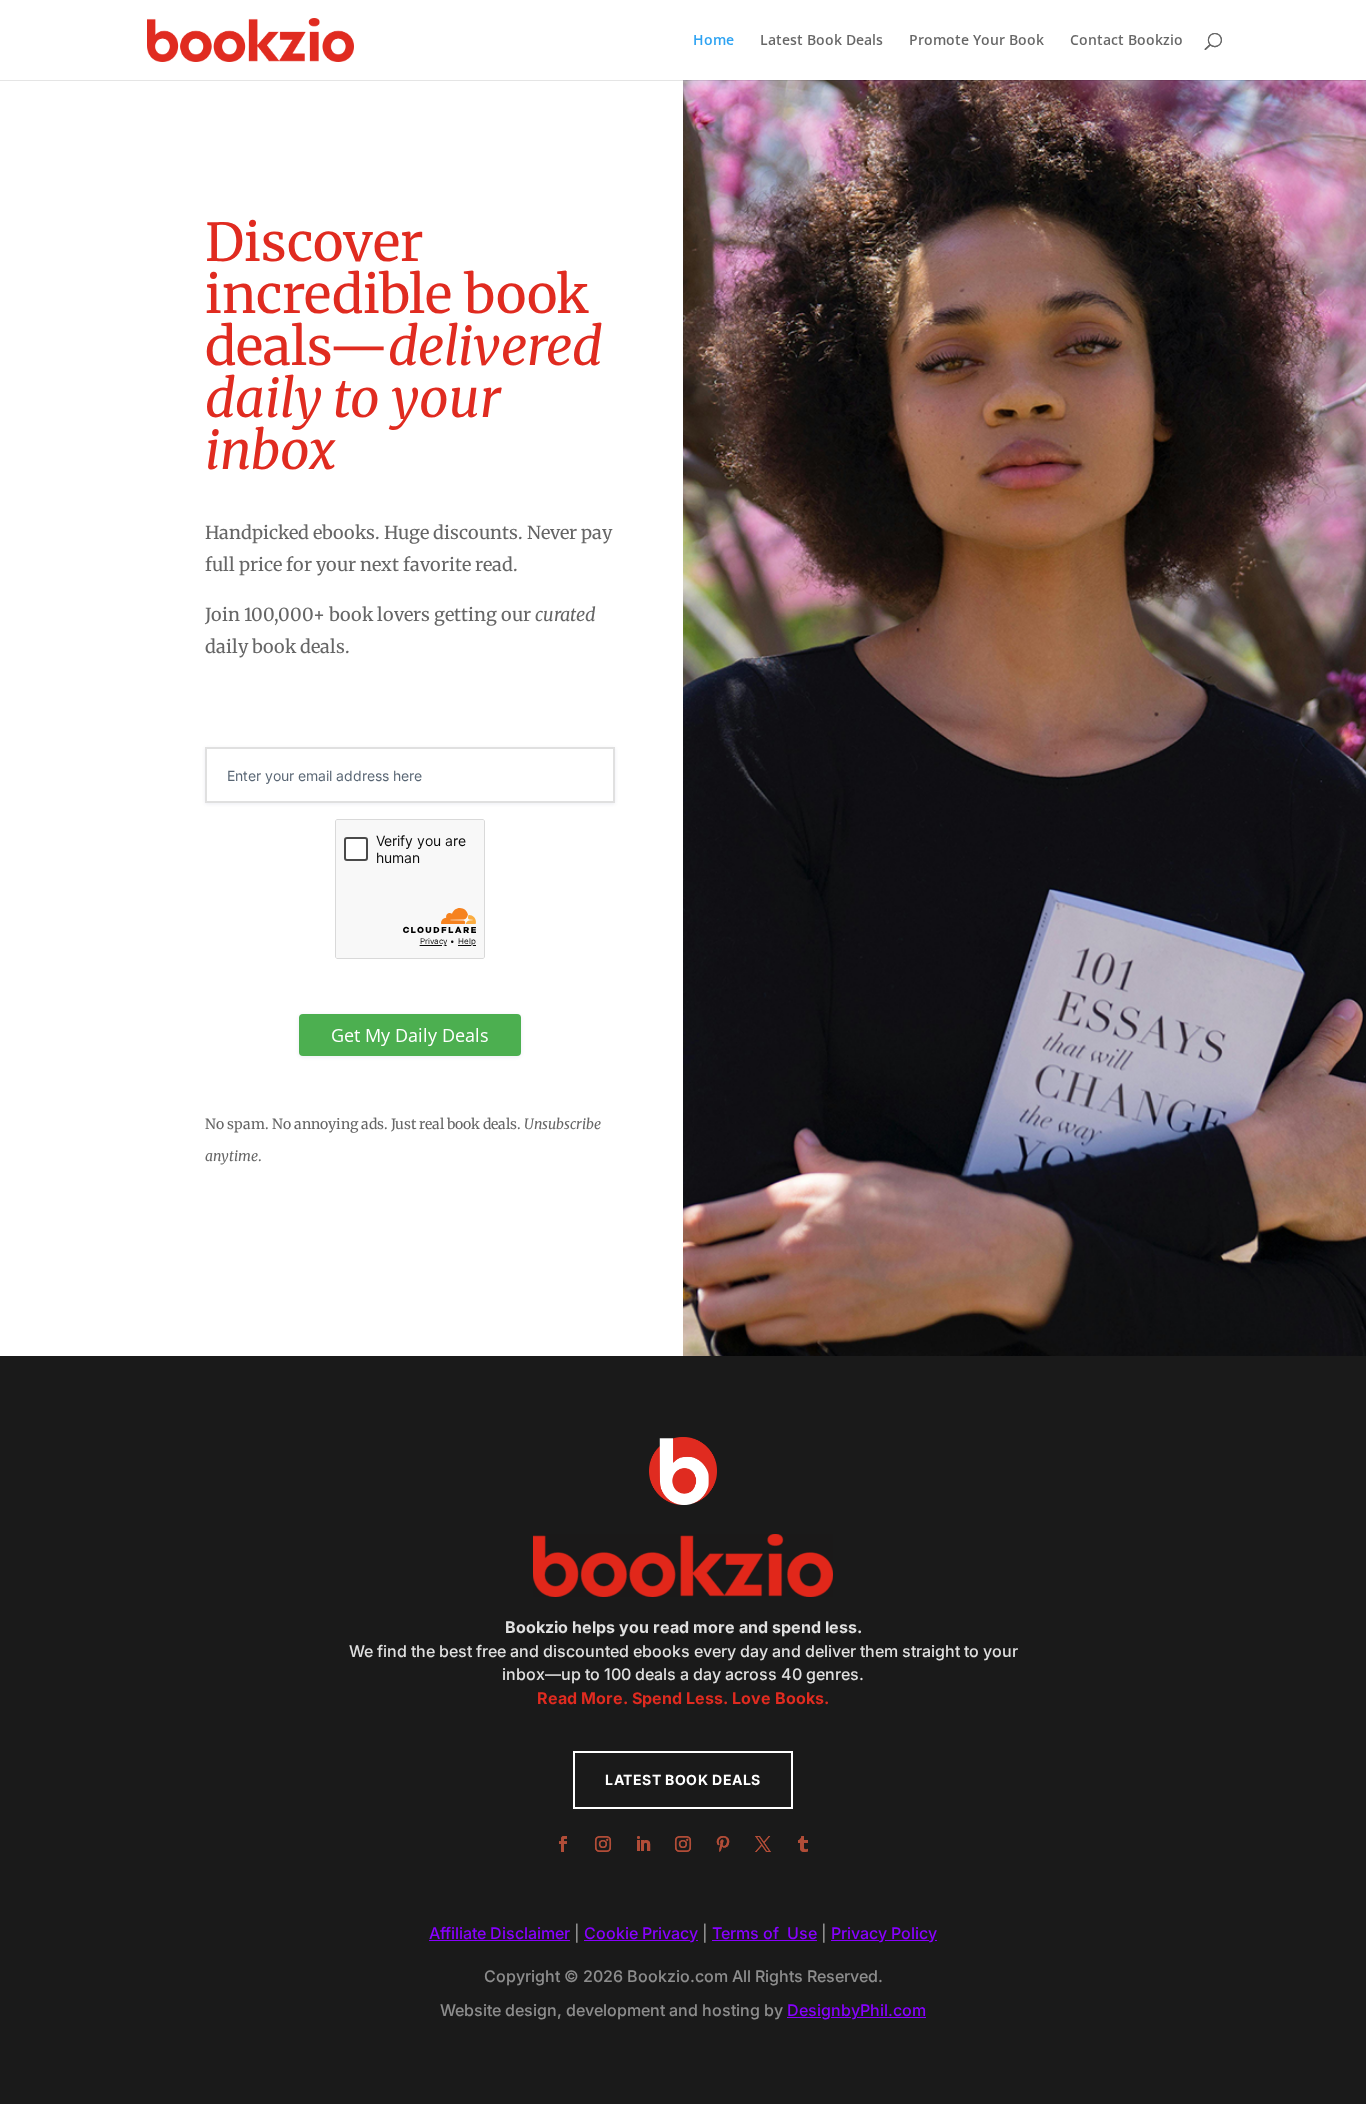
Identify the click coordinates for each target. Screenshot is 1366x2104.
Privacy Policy (884, 1933)
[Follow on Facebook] (563, 1844)
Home (713, 41)
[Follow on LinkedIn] (643, 1844)
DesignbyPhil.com (856, 2010)
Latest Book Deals (821, 41)
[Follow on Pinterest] (723, 1844)
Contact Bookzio (1126, 41)
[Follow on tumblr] (803, 1844)
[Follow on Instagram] (603, 1844)
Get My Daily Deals (410, 1035)
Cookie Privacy (641, 1933)
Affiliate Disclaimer (499, 1933)
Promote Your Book (976, 41)
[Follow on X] (763, 1844)
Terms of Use (764, 1933)
